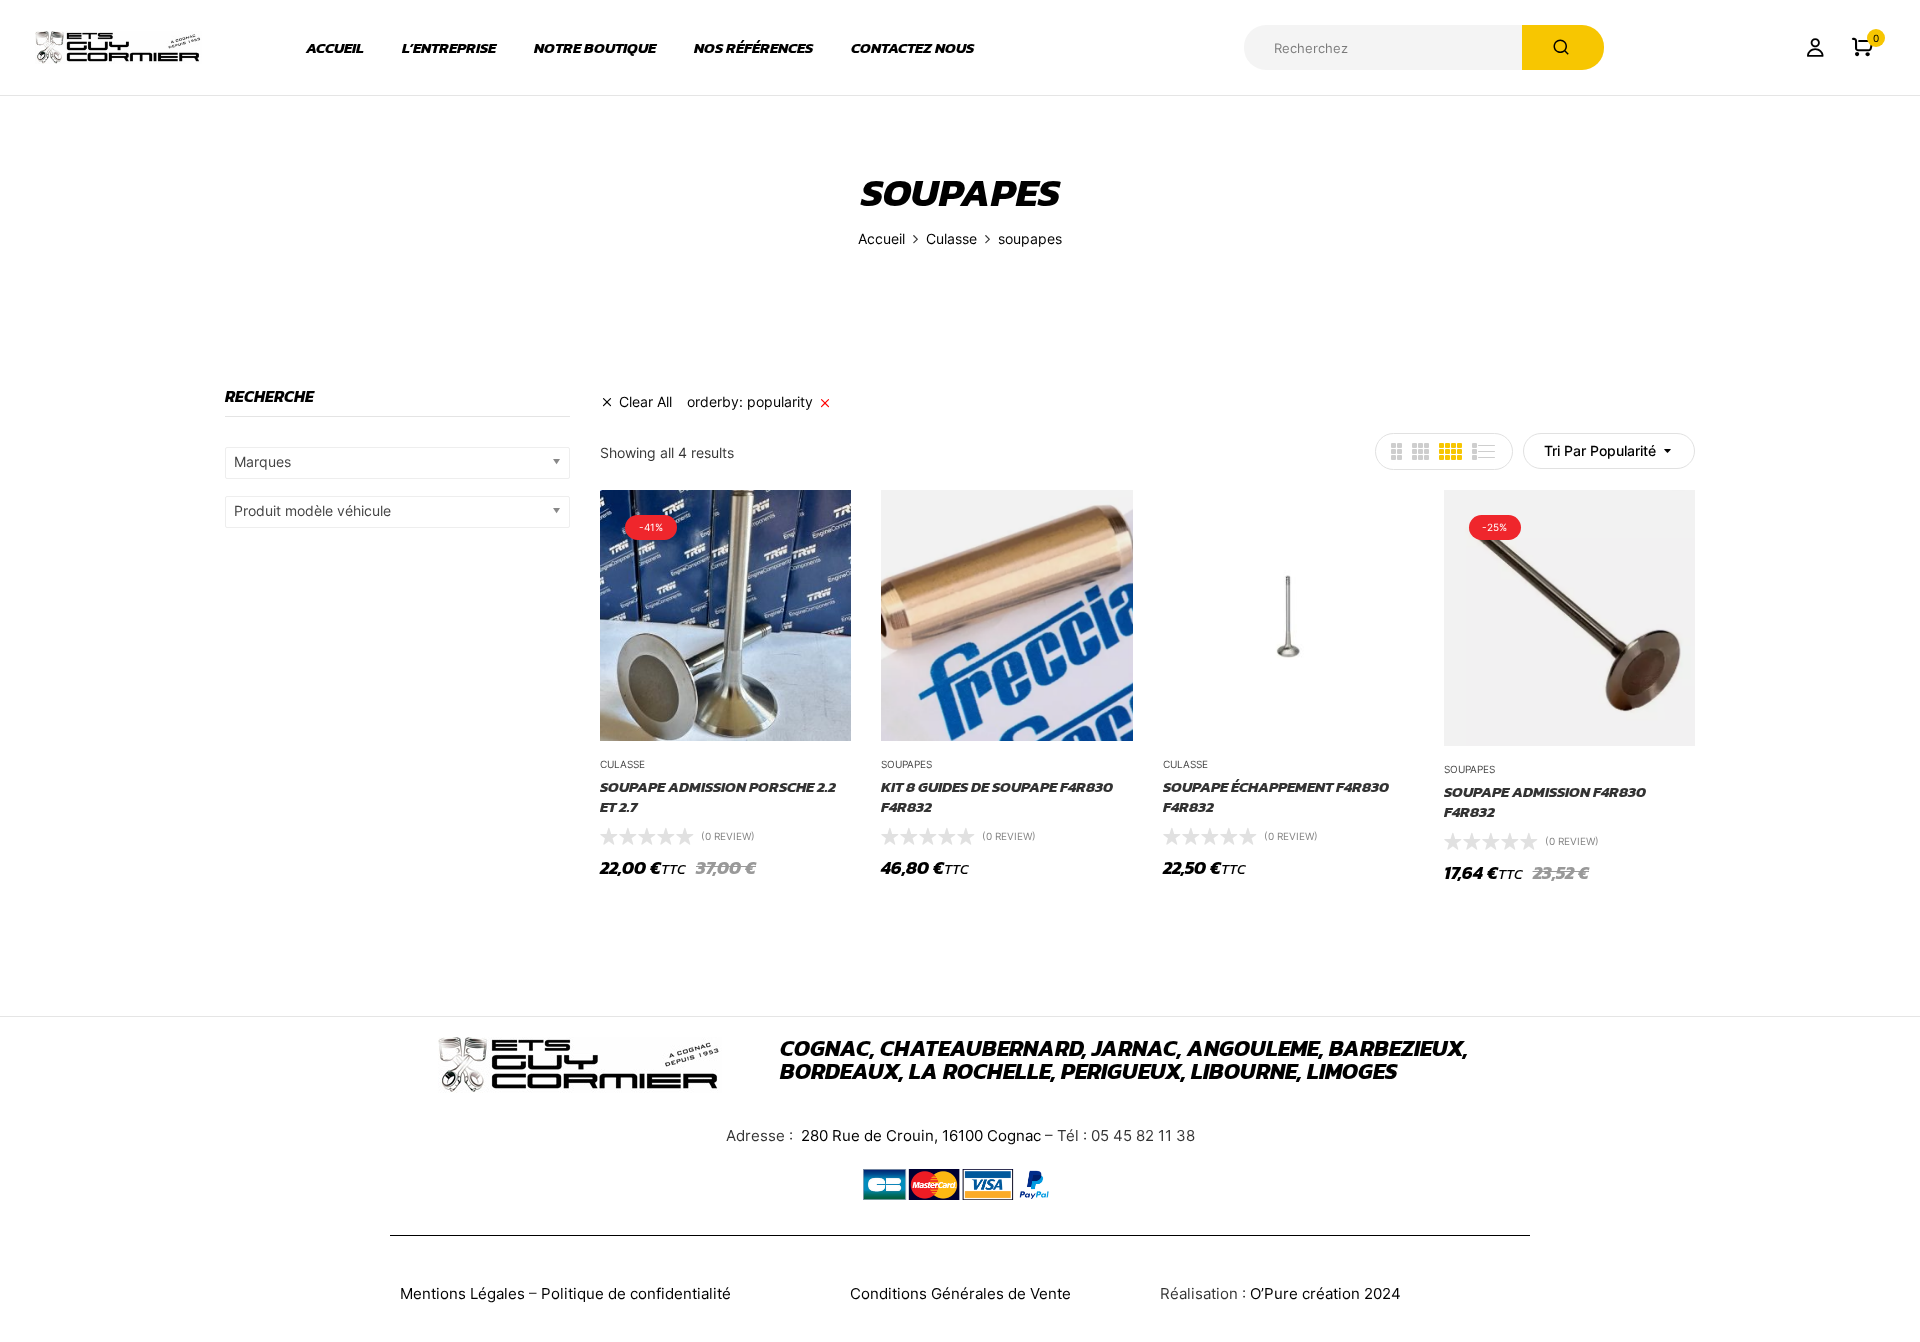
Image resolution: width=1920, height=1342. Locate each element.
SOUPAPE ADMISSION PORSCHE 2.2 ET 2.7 (718, 796)
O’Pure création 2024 (1325, 1293)
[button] (1862, 47)
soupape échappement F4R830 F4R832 (1276, 796)
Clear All (645, 401)
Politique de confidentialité (636, 1293)
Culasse (951, 238)
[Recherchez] (1563, 47)
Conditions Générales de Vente (960, 1293)
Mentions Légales (462, 1293)
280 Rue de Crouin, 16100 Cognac (919, 1135)
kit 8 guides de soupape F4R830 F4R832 (997, 796)
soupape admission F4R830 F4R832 (1545, 801)
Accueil (881, 238)
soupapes (906, 764)
